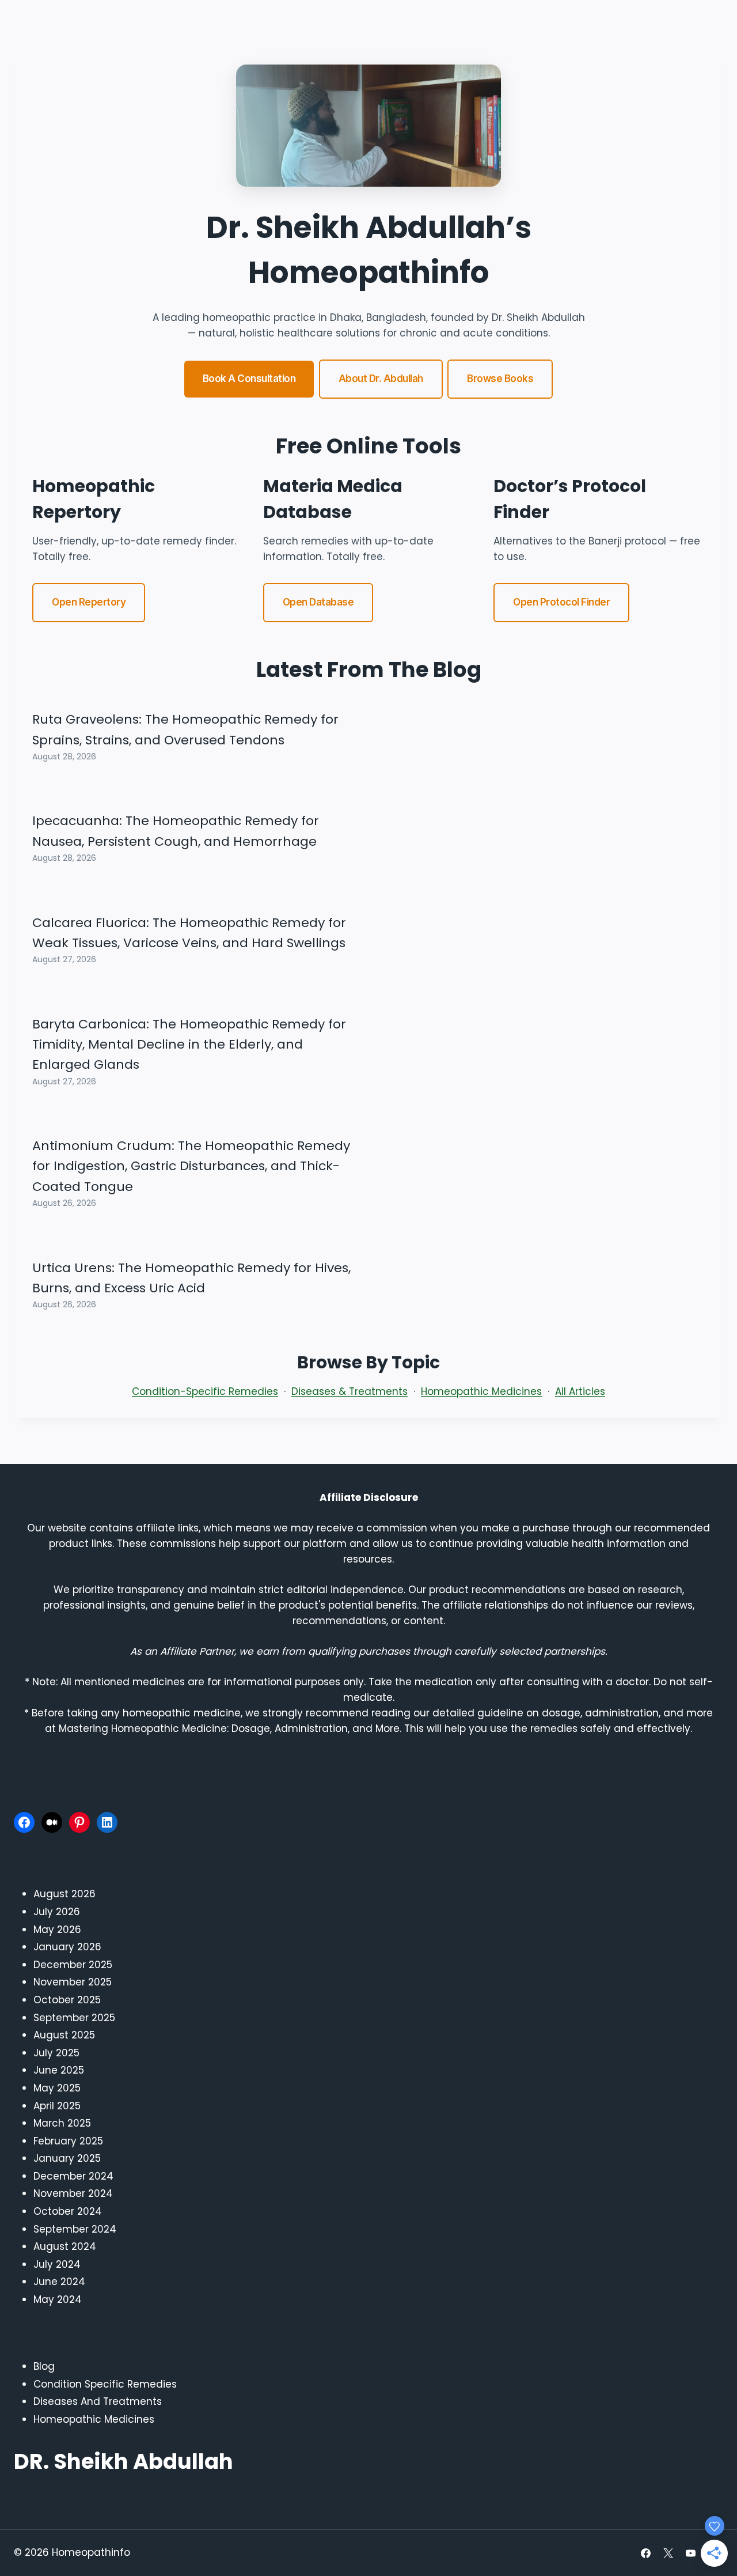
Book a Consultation (249, 379)
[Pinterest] (79, 1822)
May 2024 (58, 2299)
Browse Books (500, 379)
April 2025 (57, 2106)
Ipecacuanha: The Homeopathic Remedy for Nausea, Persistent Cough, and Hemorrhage (176, 831)
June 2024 (59, 2282)
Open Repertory (89, 602)
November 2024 (73, 2193)
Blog (44, 2366)
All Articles (580, 1391)
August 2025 (64, 2035)
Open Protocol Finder (561, 602)
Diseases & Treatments (349, 1391)
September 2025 (74, 2018)
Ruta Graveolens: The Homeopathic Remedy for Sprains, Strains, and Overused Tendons (185, 729)
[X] (668, 2553)
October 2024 (68, 2211)
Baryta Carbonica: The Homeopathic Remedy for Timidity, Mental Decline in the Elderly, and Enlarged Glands (189, 1045)
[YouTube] (691, 2553)
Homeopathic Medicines (481, 1391)
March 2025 (62, 2123)
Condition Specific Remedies (105, 2384)
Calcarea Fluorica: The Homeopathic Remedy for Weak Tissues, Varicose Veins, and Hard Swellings (189, 933)
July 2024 (57, 2264)
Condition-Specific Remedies (205, 1391)
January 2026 (67, 1947)
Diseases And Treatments (98, 2401)
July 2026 (57, 1912)
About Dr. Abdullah (381, 379)
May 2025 (57, 2088)
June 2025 (59, 2070)
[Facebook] (24, 1822)
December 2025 (73, 1965)
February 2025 (68, 2141)
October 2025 (67, 2000)
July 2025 (56, 2053)
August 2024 (65, 2246)
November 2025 (73, 1982)
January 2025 (67, 2158)
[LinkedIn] (107, 1822)
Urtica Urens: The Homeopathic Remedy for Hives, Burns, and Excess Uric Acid (191, 1278)
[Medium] (52, 1822)
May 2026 (57, 1930)
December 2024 (73, 2176)
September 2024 (75, 2229)
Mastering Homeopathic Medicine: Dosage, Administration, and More (229, 1728)
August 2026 (64, 1894)
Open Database (318, 602)
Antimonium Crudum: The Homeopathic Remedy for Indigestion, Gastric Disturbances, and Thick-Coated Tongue (191, 1166)
